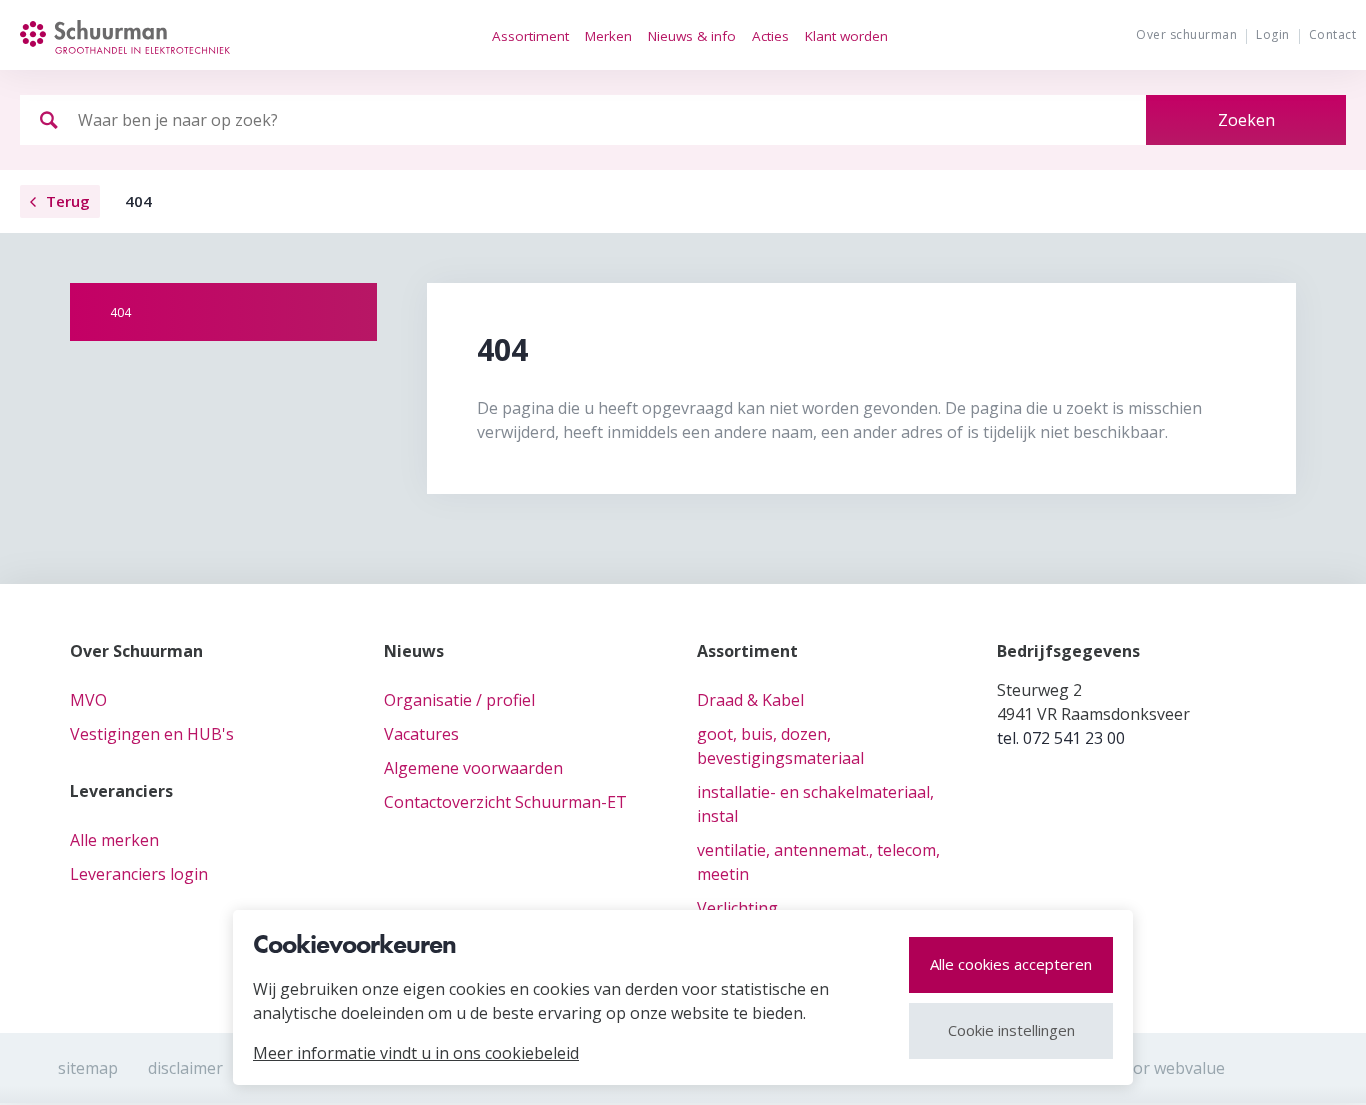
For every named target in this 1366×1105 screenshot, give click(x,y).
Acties (770, 36)
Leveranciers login (139, 874)
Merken (608, 36)
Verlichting (737, 908)
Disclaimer (185, 1068)
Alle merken (114, 840)
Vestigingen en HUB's (152, 734)
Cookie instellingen (1011, 1030)
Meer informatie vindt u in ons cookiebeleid (416, 1053)
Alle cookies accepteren (1011, 964)
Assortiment (530, 36)
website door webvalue (1138, 1068)
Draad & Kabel (750, 700)
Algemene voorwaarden (473, 768)
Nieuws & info (692, 36)
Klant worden (846, 36)
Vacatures (421, 734)
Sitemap (88, 1068)
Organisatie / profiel (459, 700)
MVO (88, 700)
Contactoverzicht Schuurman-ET (505, 802)
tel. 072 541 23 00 (1061, 738)
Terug (68, 201)
